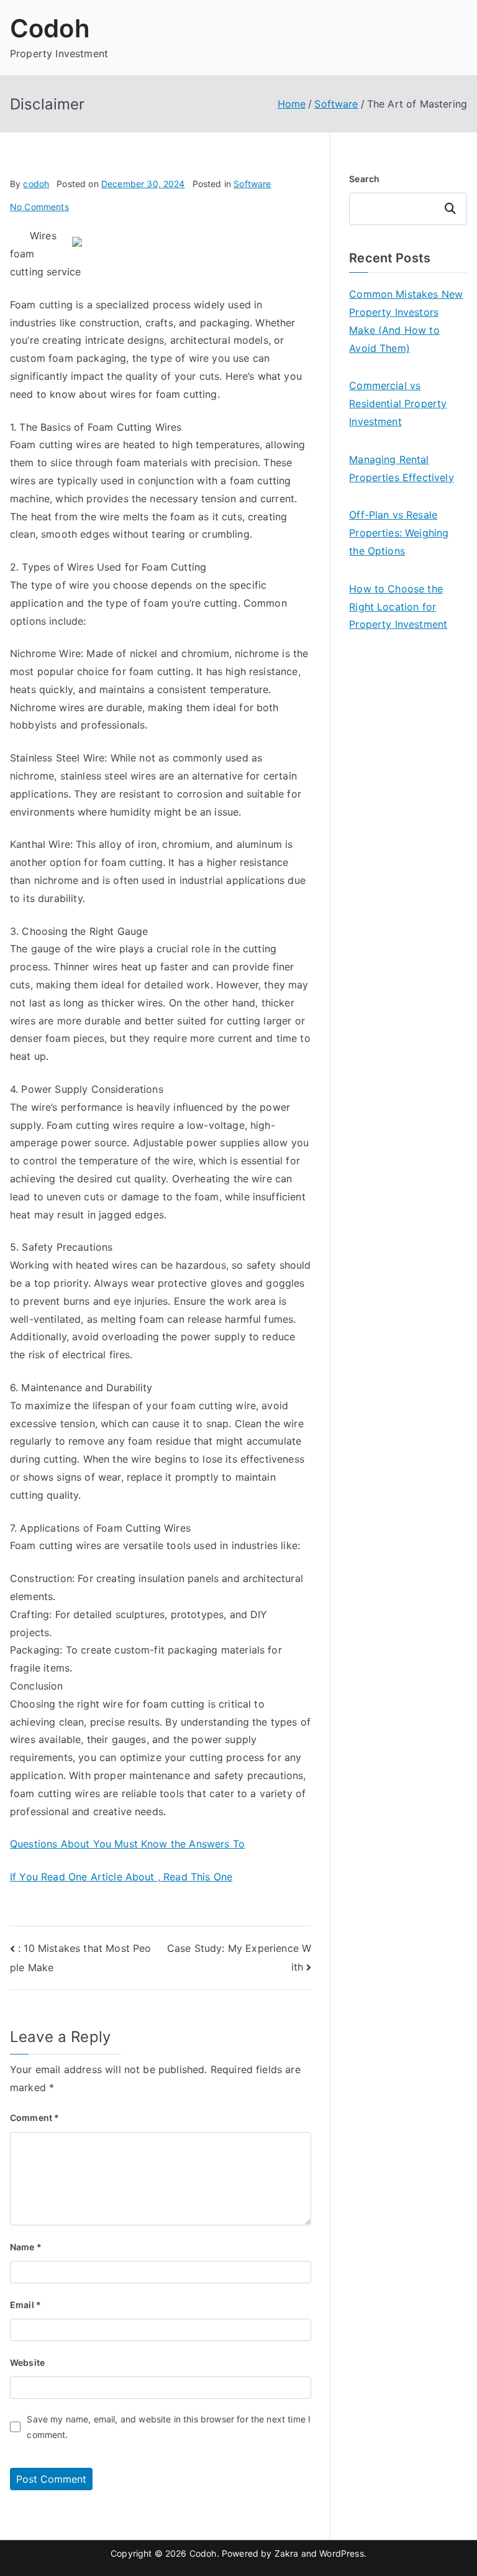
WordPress (341, 2553)
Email (25, 2305)
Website (27, 2362)
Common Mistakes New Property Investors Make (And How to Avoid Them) (406, 321)
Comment (34, 2118)
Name (26, 2247)
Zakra (287, 2553)
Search (364, 179)
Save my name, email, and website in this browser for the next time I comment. (169, 2427)
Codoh (50, 28)
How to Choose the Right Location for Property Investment (398, 607)
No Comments (39, 207)
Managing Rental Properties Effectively (402, 468)
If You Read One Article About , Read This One (121, 1877)
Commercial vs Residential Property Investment (398, 403)
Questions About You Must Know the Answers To (127, 1844)
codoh (36, 184)
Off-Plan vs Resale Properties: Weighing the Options (399, 533)
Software (252, 184)
